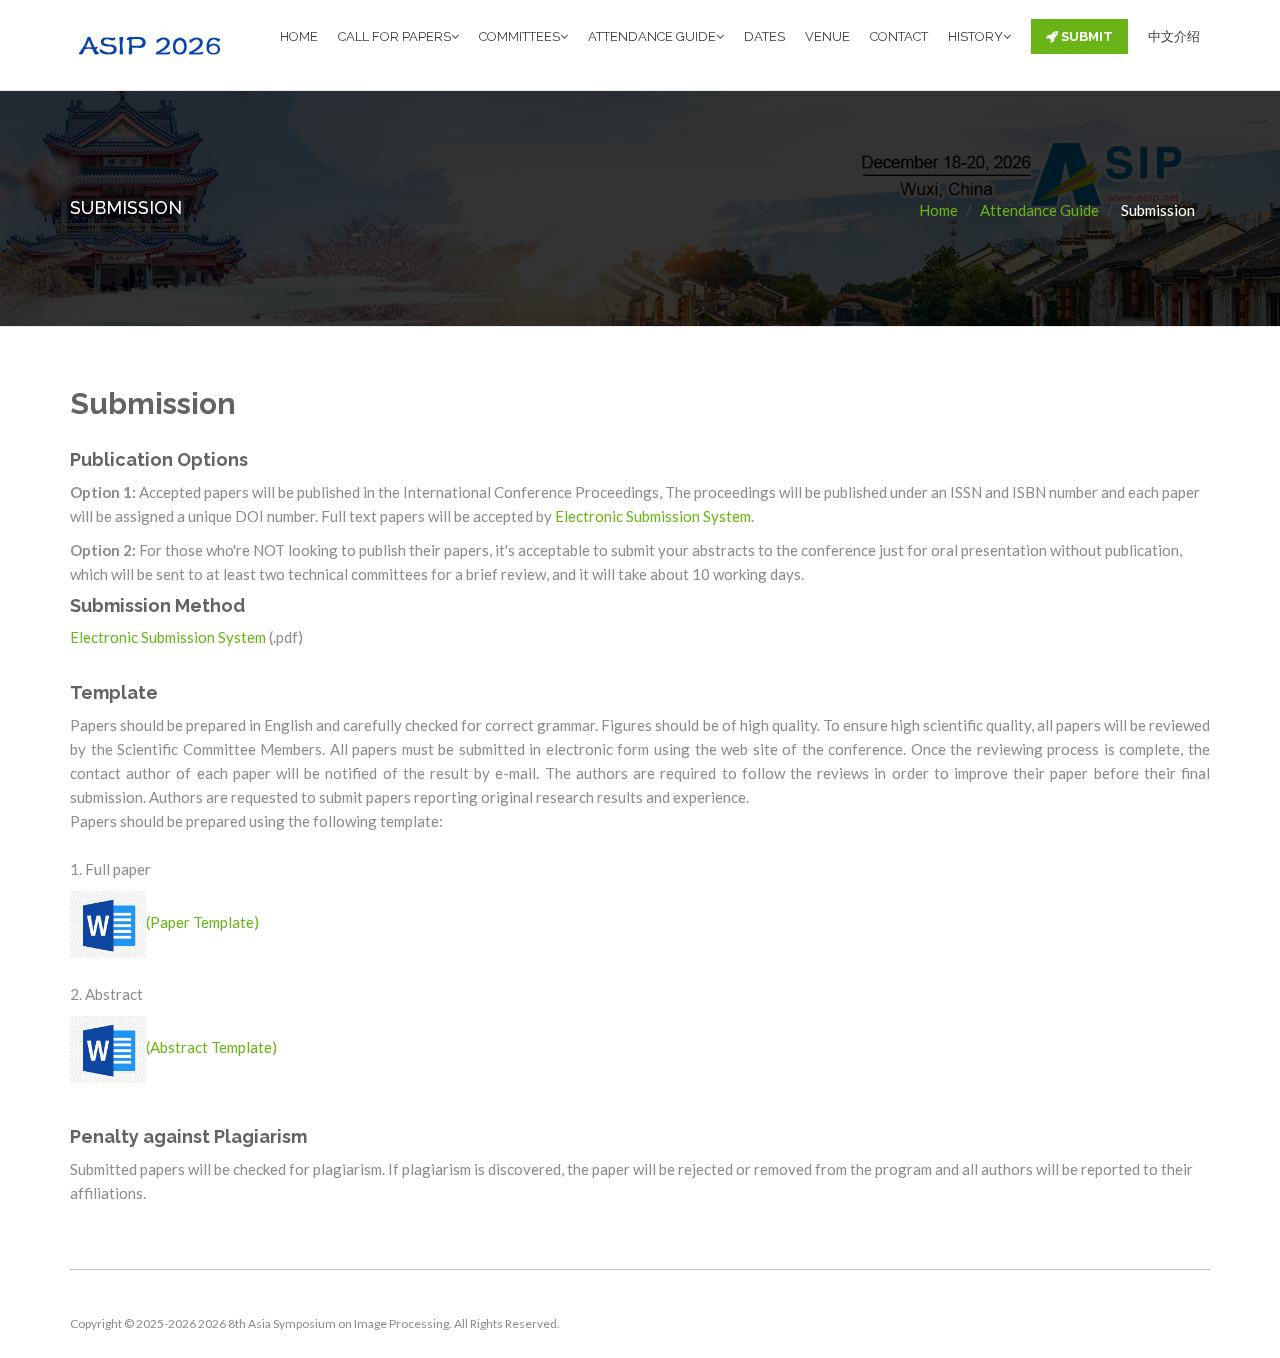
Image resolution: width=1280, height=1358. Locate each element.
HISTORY (975, 36)
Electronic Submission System (653, 516)
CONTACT (899, 36)
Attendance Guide (1039, 210)
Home (938, 210)
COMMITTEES (519, 36)
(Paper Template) (202, 922)
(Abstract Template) (211, 1047)
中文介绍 (1174, 36)
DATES (764, 36)
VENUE (827, 36)
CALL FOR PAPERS (394, 36)
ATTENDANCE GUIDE (652, 36)
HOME (299, 36)
